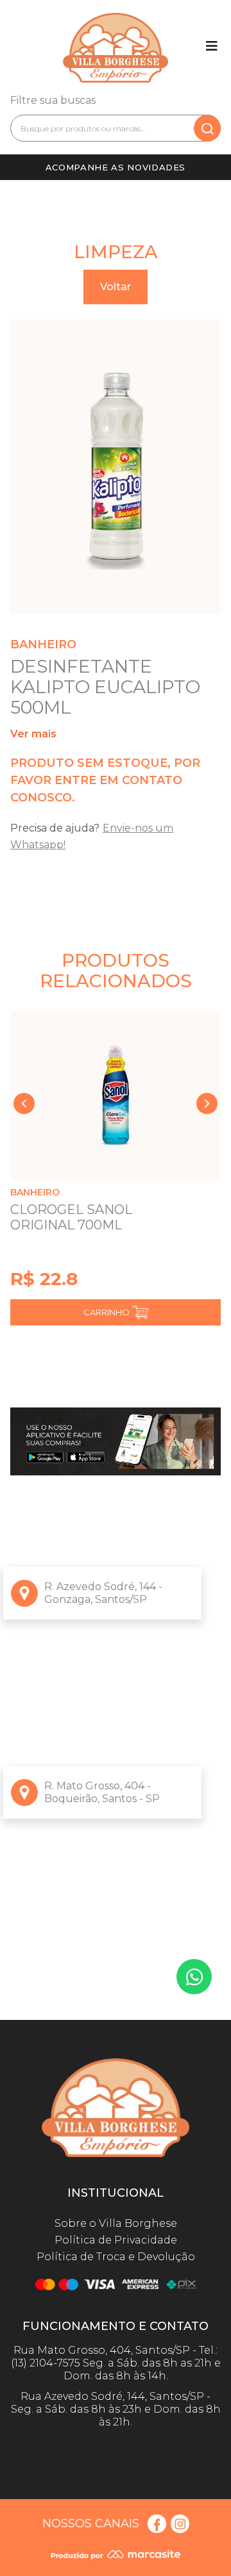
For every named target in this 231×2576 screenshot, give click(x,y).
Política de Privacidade (116, 2240)
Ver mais (33, 734)
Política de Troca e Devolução (116, 2257)
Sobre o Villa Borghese (116, 2223)
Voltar (116, 287)
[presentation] (24, 1103)
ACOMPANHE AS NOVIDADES (116, 167)
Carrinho (107, 1312)
